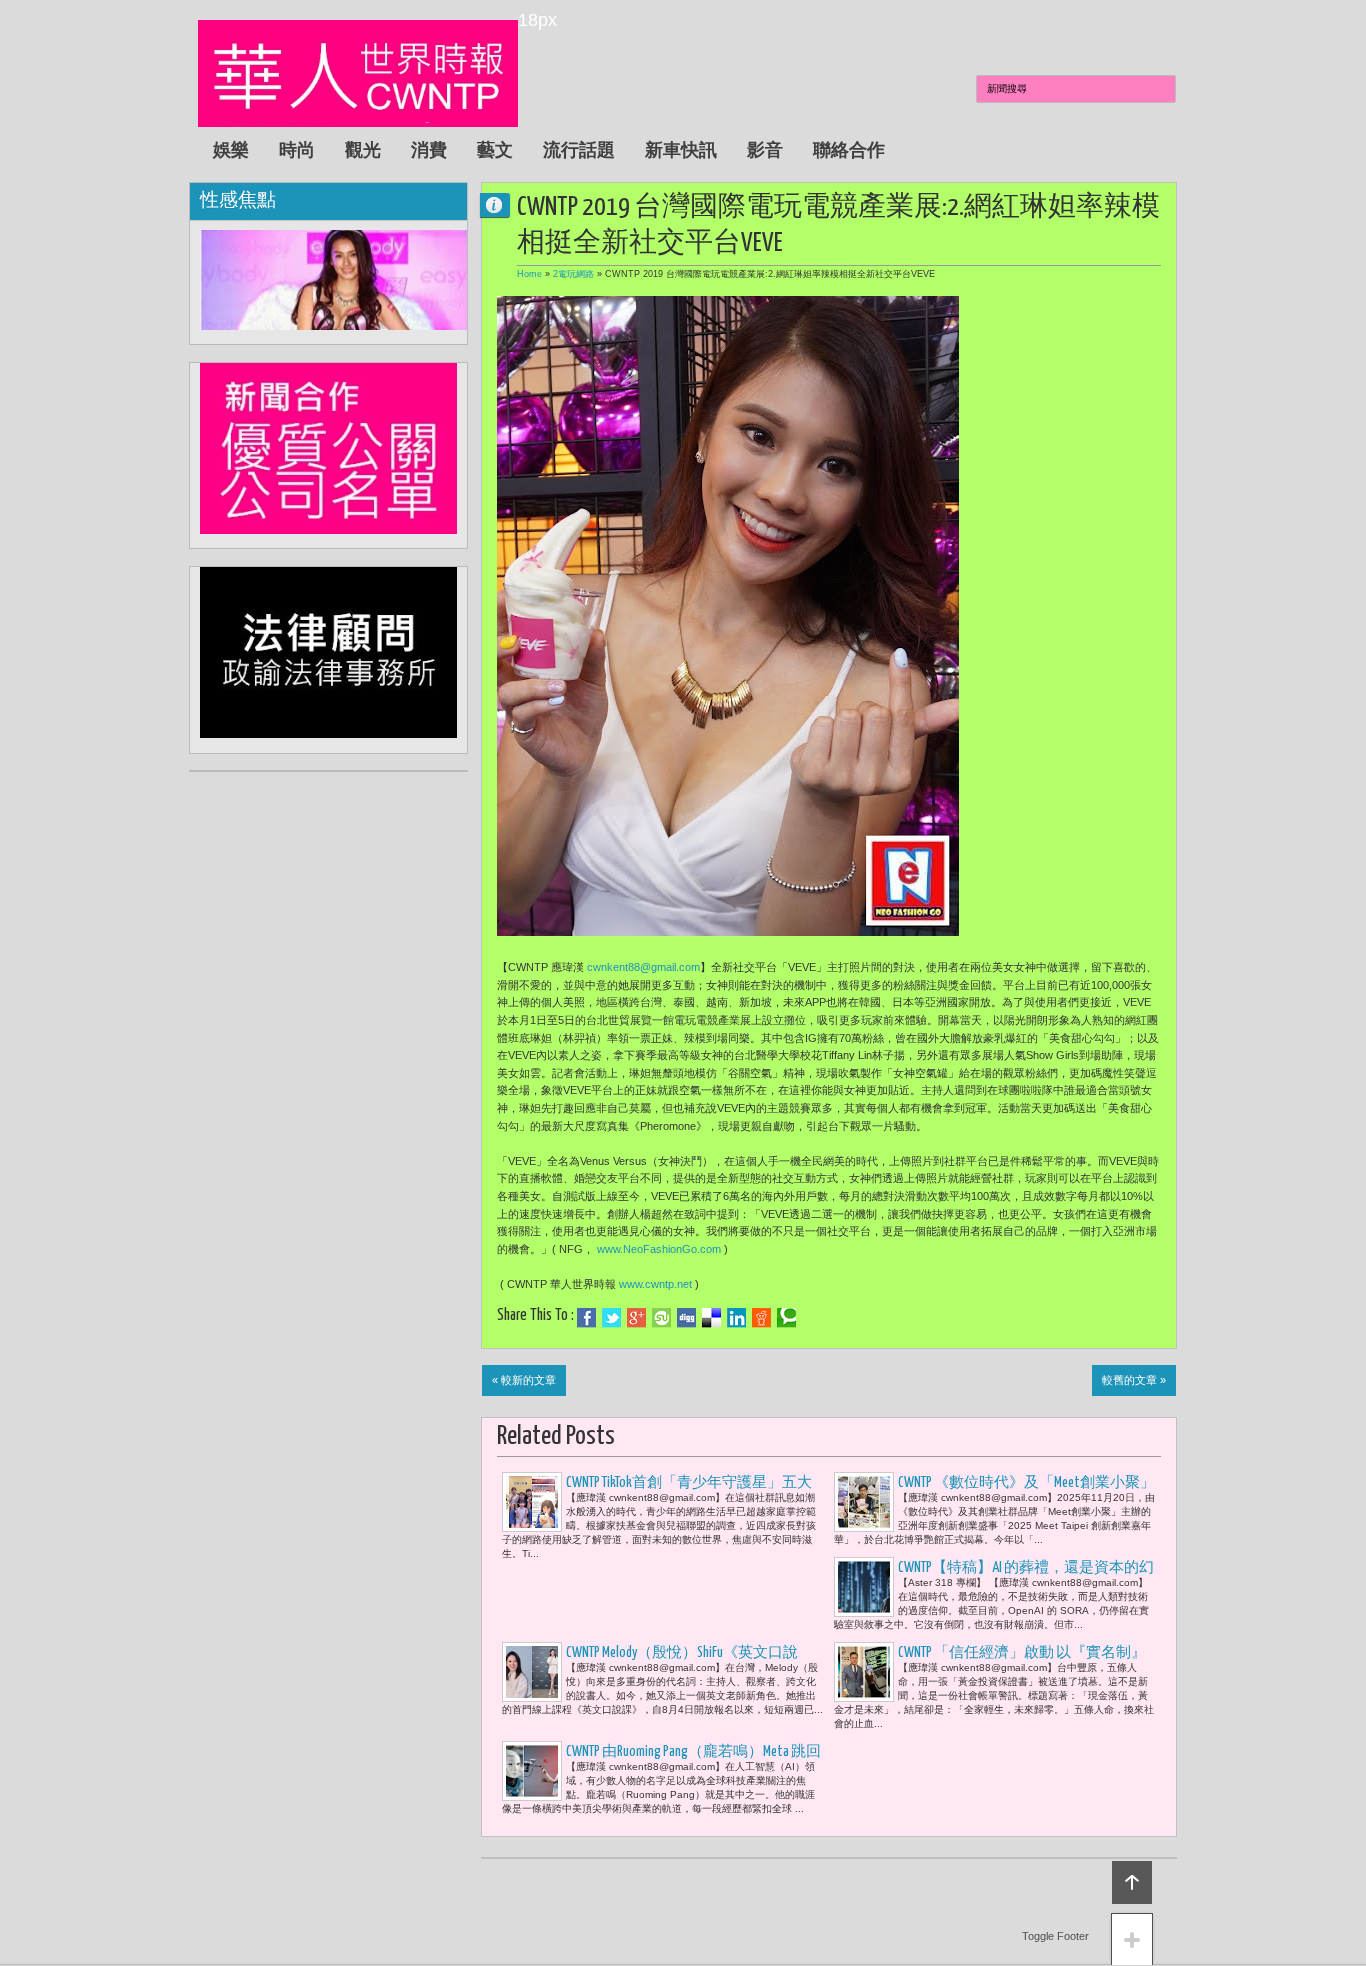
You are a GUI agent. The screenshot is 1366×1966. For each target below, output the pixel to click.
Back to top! (1132, 1882)
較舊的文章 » (1134, 1380)
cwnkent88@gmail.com (643, 967)
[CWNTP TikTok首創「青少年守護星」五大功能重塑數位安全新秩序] (532, 1502)
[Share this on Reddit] (761, 1318)
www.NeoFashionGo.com (659, 1249)
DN (503, 204)
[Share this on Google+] (636, 1318)
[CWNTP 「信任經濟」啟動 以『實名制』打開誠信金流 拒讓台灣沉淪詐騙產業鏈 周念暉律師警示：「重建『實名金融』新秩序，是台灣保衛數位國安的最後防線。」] (864, 1672)
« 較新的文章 (524, 1380)
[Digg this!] (686, 1318)
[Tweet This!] (611, 1318)
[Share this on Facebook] (586, 1318)
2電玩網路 (573, 274)
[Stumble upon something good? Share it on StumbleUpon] (661, 1318)
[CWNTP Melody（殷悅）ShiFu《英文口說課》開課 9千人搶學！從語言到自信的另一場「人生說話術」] (532, 1672)
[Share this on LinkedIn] (736, 1318)
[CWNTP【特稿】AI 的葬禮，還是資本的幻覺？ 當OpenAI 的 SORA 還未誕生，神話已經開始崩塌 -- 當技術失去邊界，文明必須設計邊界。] (864, 1587)
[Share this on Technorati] (786, 1318)
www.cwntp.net (655, 1284)
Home (529, 274)
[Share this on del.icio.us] (711, 1318)
